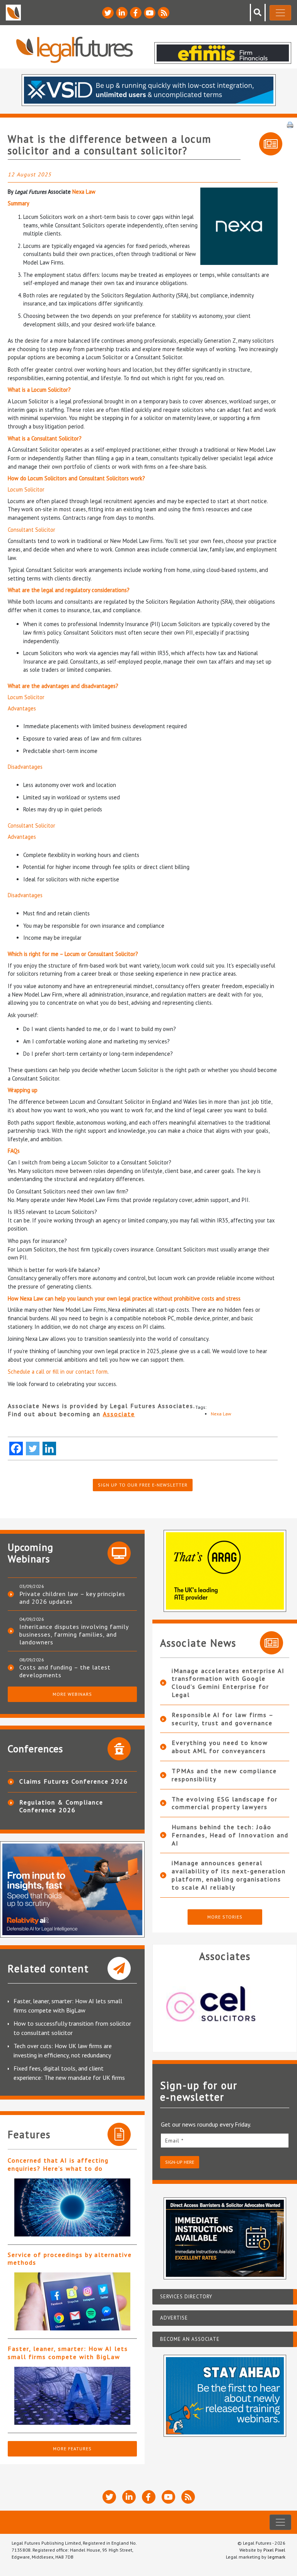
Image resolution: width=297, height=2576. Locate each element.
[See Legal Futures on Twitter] (108, 13)
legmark (277, 2557)
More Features (72, 2449)
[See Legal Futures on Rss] (164, 13)
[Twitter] (33, 1448)
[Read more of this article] (72, 2207)
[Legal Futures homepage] (74, 50)
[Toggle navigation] (280, 13)
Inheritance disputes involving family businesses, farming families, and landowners (74, 1634)
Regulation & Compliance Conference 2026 (61, 1806)
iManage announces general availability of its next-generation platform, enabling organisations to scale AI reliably (229, 1875)
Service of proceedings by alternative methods (70, 2259)
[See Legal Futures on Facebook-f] (136, 13)
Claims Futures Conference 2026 (74, 1781)
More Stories (225, 1917)
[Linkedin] (49, 1448)
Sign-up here (180, 2162)
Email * (174, 2141)
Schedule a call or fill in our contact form (58, 1372)
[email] (225, 2140)
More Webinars (72, 1694)
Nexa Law (84, 192)
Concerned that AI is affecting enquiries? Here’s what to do (58, 2164)
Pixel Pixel (274, 2550)
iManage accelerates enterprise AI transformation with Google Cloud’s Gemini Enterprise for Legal (228, 1683)
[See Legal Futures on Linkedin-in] (122, 13)
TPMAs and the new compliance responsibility (224, 1775)
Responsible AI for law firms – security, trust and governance (223, 1719)
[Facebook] (16, 1448)
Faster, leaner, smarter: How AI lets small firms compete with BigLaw (68, 2353)
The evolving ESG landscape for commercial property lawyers (225, 1803)
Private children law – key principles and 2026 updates (72, 1598)
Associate (119, 1414)
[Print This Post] (290, 124)
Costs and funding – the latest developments (65, 1671)
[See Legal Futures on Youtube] (150, 13)
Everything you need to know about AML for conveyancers (220, 1747)
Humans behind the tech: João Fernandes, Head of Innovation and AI (230, 1835)
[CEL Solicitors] (225, 2004)
